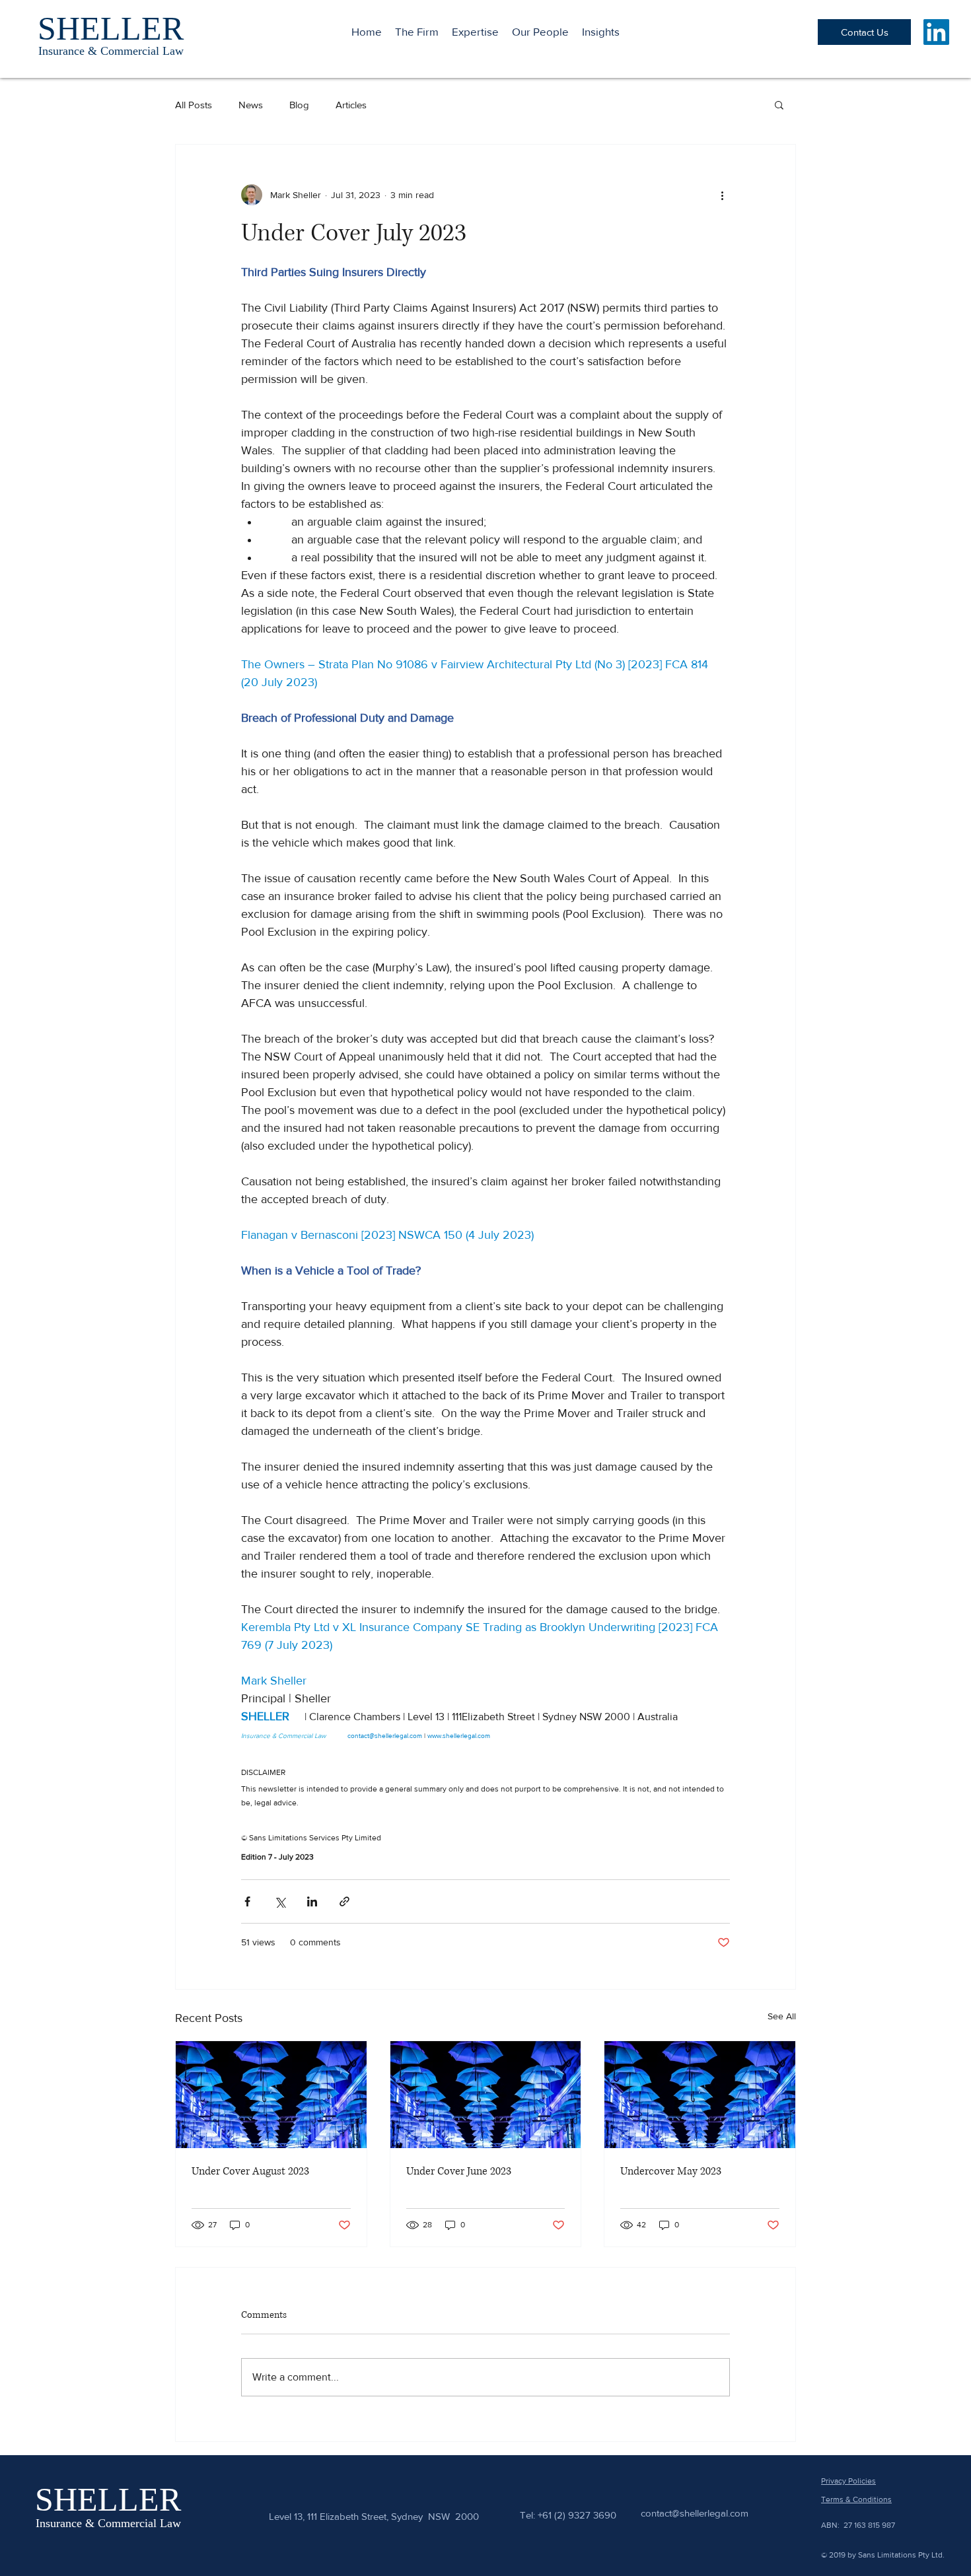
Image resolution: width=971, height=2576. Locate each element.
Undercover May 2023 (671, 2171)
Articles (351, 105)
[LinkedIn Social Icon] (936, 32)
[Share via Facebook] (247, 1901)
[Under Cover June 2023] (486, 2095)
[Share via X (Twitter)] (280, 1901)
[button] (779, 104)
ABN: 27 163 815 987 (858, 2525)
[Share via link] (344, 1901)
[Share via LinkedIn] (312, 1901)
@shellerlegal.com (710, 2513)
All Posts (194, 105)
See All (782, 2016)
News (251, 105)
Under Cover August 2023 (250, 2171)
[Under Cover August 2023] (271, 2095)
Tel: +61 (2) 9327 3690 (568, 2515)
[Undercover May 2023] (700, 2095)
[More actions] (722, 195)
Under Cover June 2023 (459, 2171)
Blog (299, 105)
